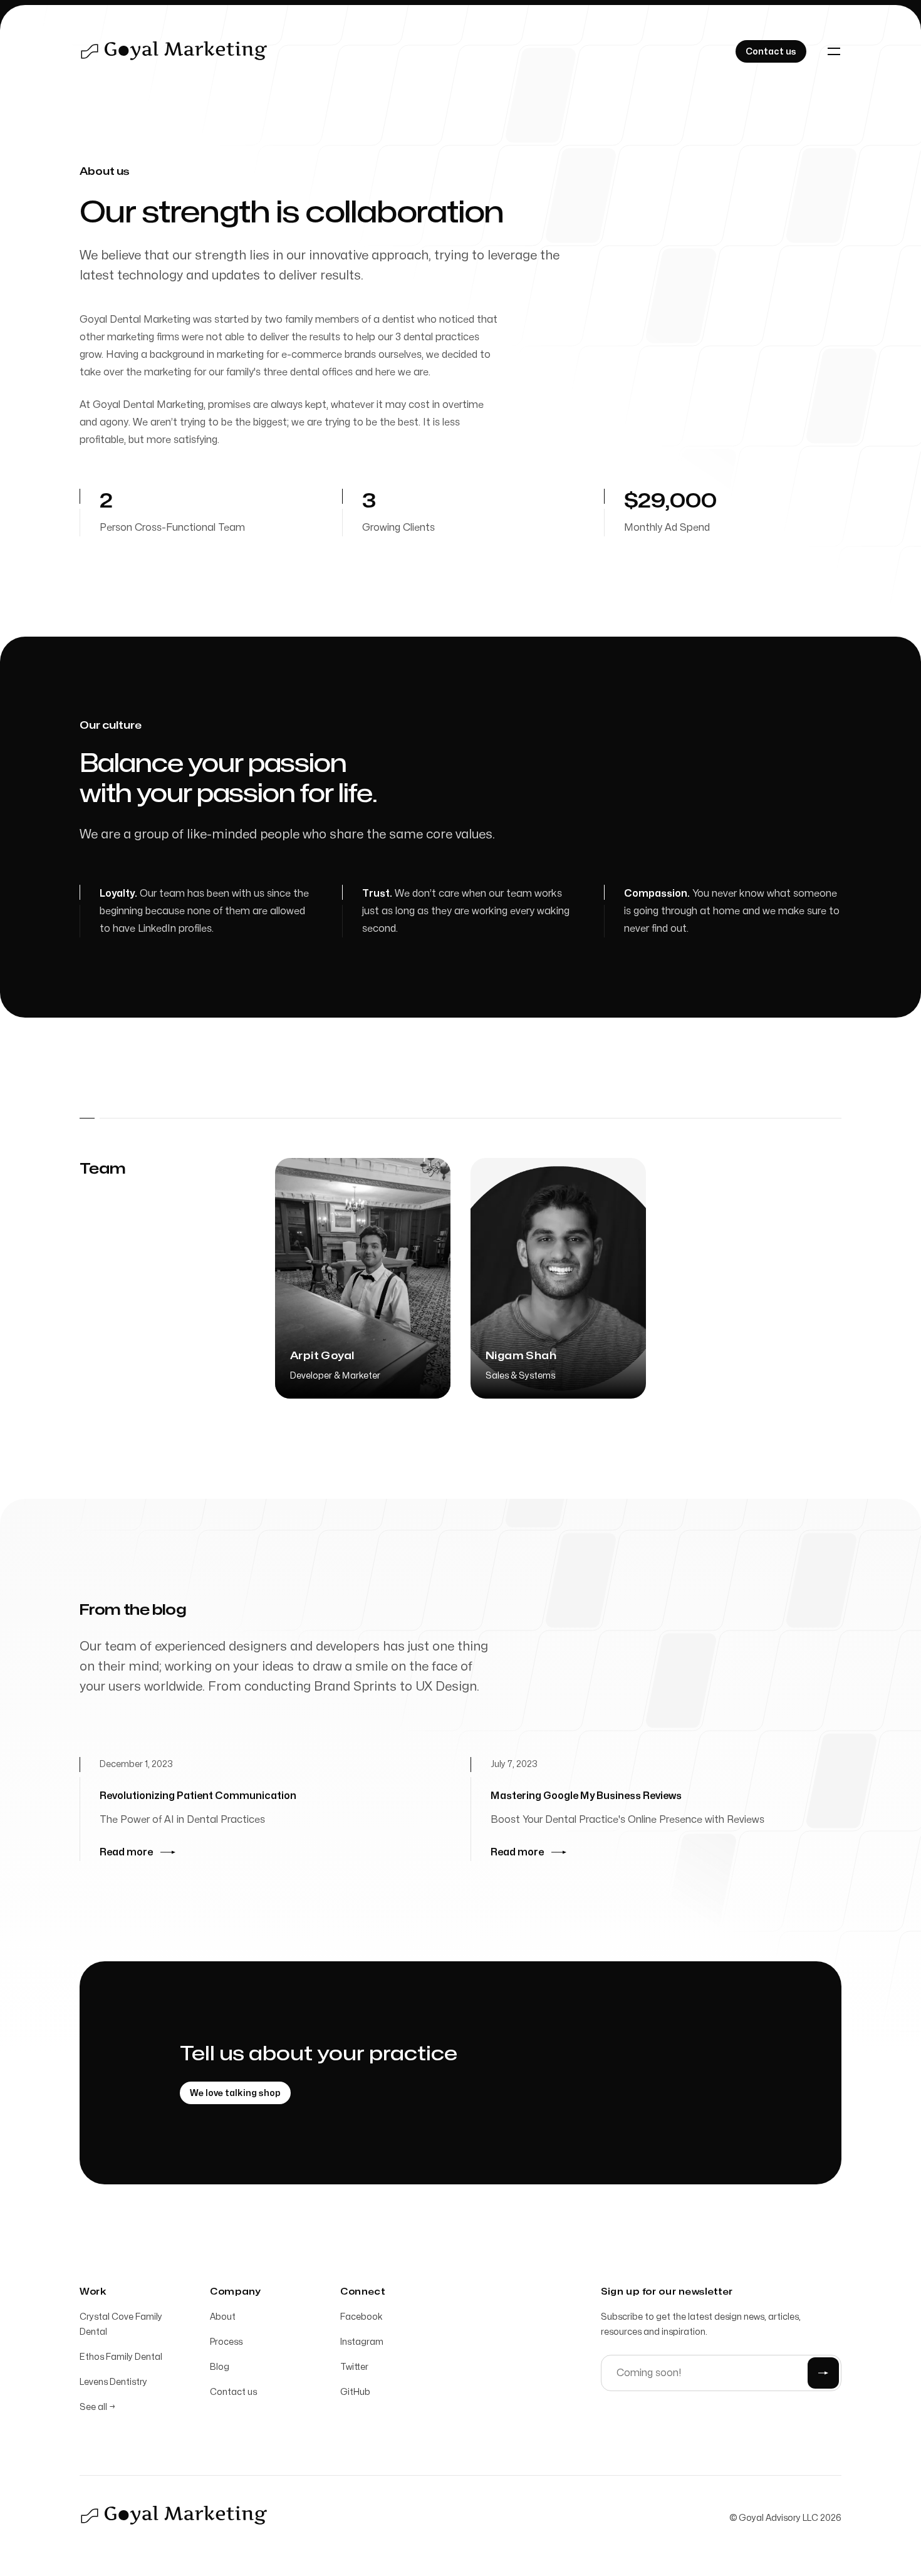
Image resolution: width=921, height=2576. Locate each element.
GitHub (355, 2392)
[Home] (174, 51)
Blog (220, 2367)
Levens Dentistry (113, 2382)
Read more (126, 1852)
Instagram (362, 2342)
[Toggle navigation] (834, 51)
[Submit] (823, 2373)
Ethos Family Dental (121, 2357)
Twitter (354, 2367)
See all (97, 2407)
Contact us (233, 2392)
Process (226, 2342)
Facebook (362, 2317)
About (223, 2317)
